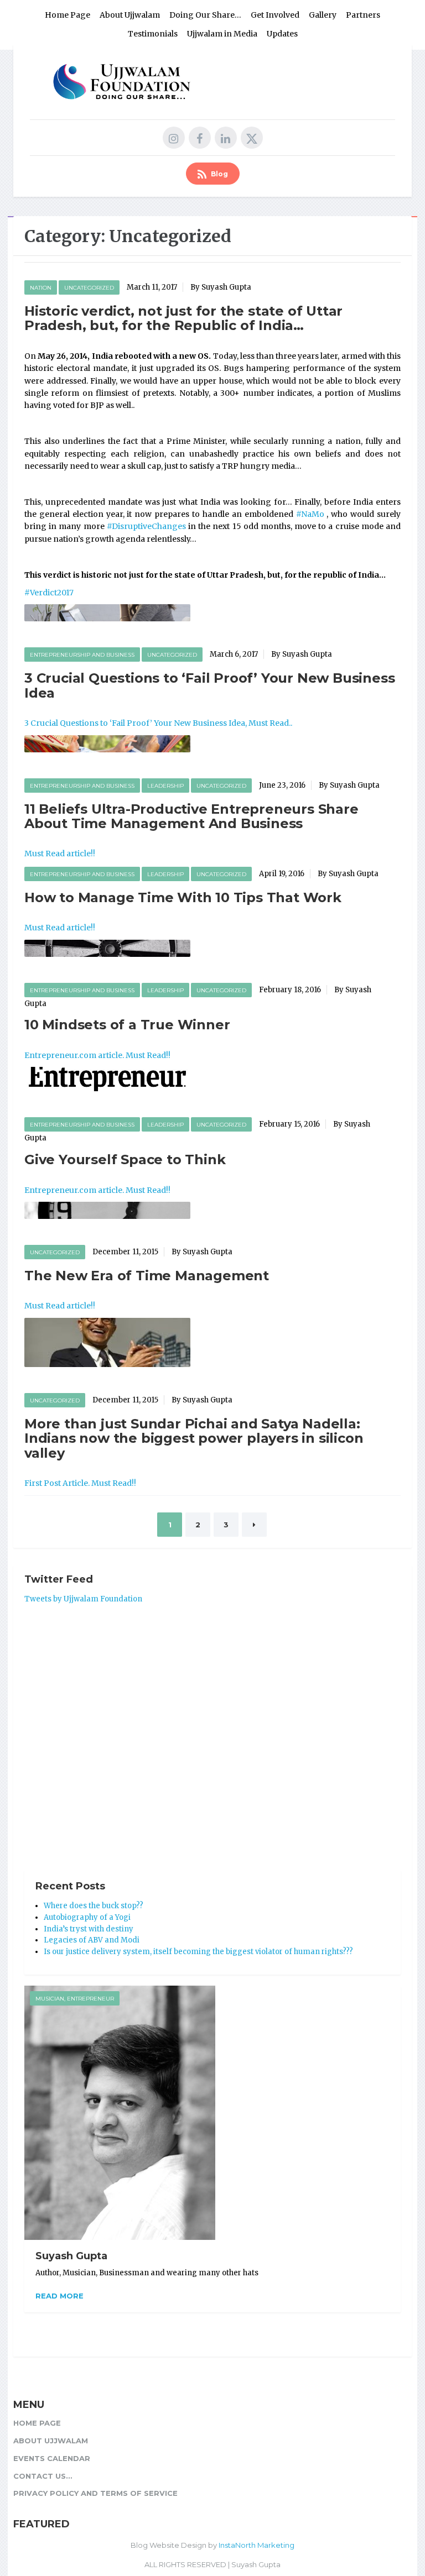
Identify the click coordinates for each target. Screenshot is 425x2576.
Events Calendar (52, 2458)
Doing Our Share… (205, 15)
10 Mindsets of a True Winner (127, 1025)
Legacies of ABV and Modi (92, 1940)
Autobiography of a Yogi (87, 1917)
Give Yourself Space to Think (125, 1159)
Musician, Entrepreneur (75, 1999)
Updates (282, 34)
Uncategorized (89, 288)
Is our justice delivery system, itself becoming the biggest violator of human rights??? (198, 1952)
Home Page (68, 15)
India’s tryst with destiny (89, 1929)
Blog (219, 174)
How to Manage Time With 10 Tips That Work (183, 897)
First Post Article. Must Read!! (80, 1483)
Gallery (323, 15)
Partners (363, 15)
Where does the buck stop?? (94, 1906)
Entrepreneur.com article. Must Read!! (97, 1055)
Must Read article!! (60, 854)
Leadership (165, 786)
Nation (41, 288)
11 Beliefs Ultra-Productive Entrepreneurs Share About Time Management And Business (191, 816)
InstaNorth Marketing (256, 2545)
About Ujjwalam (130, 15)
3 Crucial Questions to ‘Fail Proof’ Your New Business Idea (209, 685)
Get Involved (275, 15)
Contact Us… (43, 2476)
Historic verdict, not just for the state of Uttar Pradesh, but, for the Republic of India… (183, 318)
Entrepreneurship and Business (82, 655)
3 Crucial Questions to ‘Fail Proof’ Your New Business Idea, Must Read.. (158, 723)
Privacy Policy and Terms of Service (95, 2493)
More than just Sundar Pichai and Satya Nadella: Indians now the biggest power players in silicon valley (194, 1438)
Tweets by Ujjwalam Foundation (83, 1599)
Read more (59, 2296)
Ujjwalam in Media (222, 34)
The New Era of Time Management (147, 1276)
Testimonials (153, 34)
